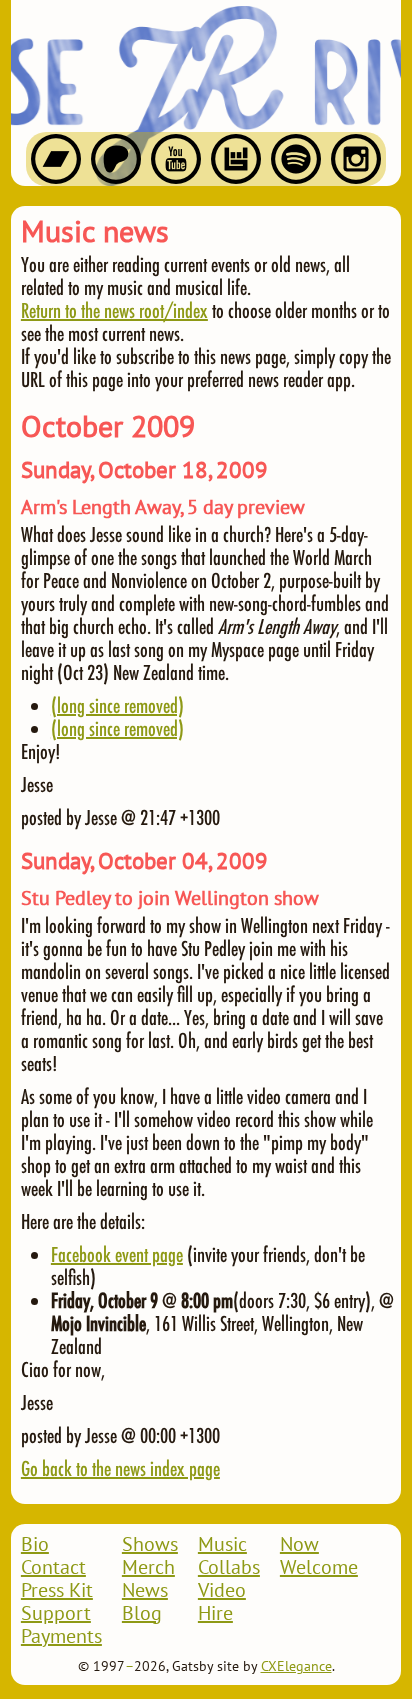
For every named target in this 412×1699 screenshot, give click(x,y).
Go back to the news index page (120, 1468)
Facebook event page (117, 1254)
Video (222, 1591)
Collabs (229, 1568)
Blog (142, 1614)
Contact (53, 1568)
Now (299, 1545)
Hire (215, 1614)
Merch (148, 1568)
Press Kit (57, 1591)
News (145, 1591)
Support (56, 1614)
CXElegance (296, 1667)
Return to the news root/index (114, 310)
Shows (150, 1545)
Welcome (319, 1568)
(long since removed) (117, 705)
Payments (61, 1637)
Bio (35, 1545)
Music (222, 1545)
